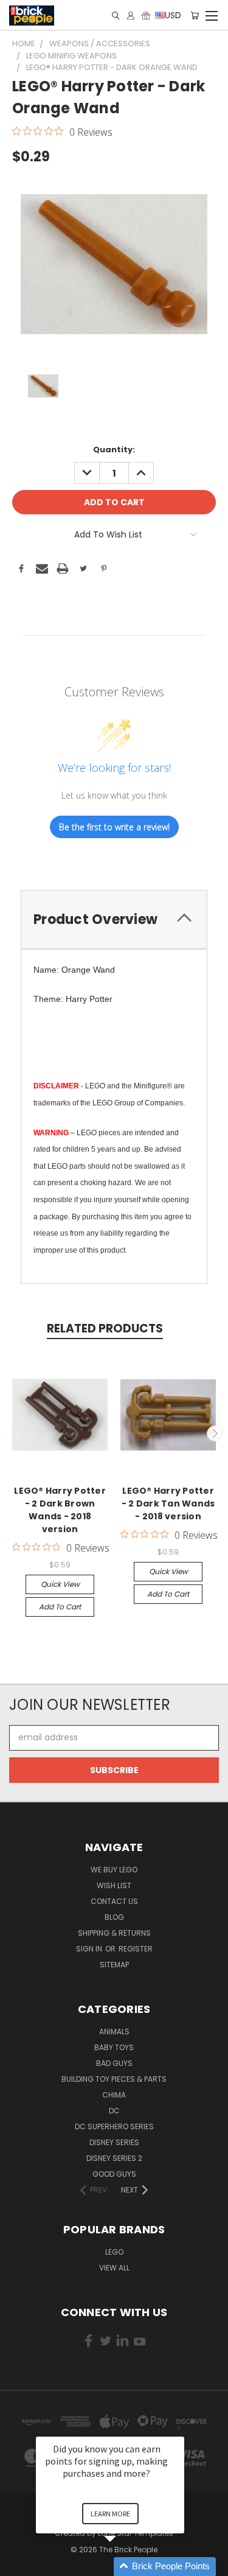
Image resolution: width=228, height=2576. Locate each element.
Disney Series (114, 2142)
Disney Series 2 (114, 2158)
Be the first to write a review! (114, 827)
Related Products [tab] (105, 1328)
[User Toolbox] (131, 16)
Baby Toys (114, 2047)
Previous (14, 1433)
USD (172, 15)
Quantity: (114, 450)
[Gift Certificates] (146, 16)
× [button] (179, 2428)
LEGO (114, 2252)
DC (114, 2111)
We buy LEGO (114, 1870)
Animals (114, 2032)
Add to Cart (60, 1607)
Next (215, 1433)
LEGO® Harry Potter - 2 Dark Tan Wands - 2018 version (168, 1503)
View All (114, 2268)
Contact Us (114, 1901)
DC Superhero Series (114, 2126)
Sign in (90, 1949)
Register (136, 1949)
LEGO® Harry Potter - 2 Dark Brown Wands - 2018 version (60, 1510)
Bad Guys (114, 2063)
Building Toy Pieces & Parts (114, 2079)
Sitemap (114, 1965)
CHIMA (114, 2095)
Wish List (114, 1885)
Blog (114, 1917)
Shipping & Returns (114, 1933)
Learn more (110, 2514)
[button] (125, 2567)
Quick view (60, 1584)
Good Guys (114, 2174)
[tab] (114, 919)
